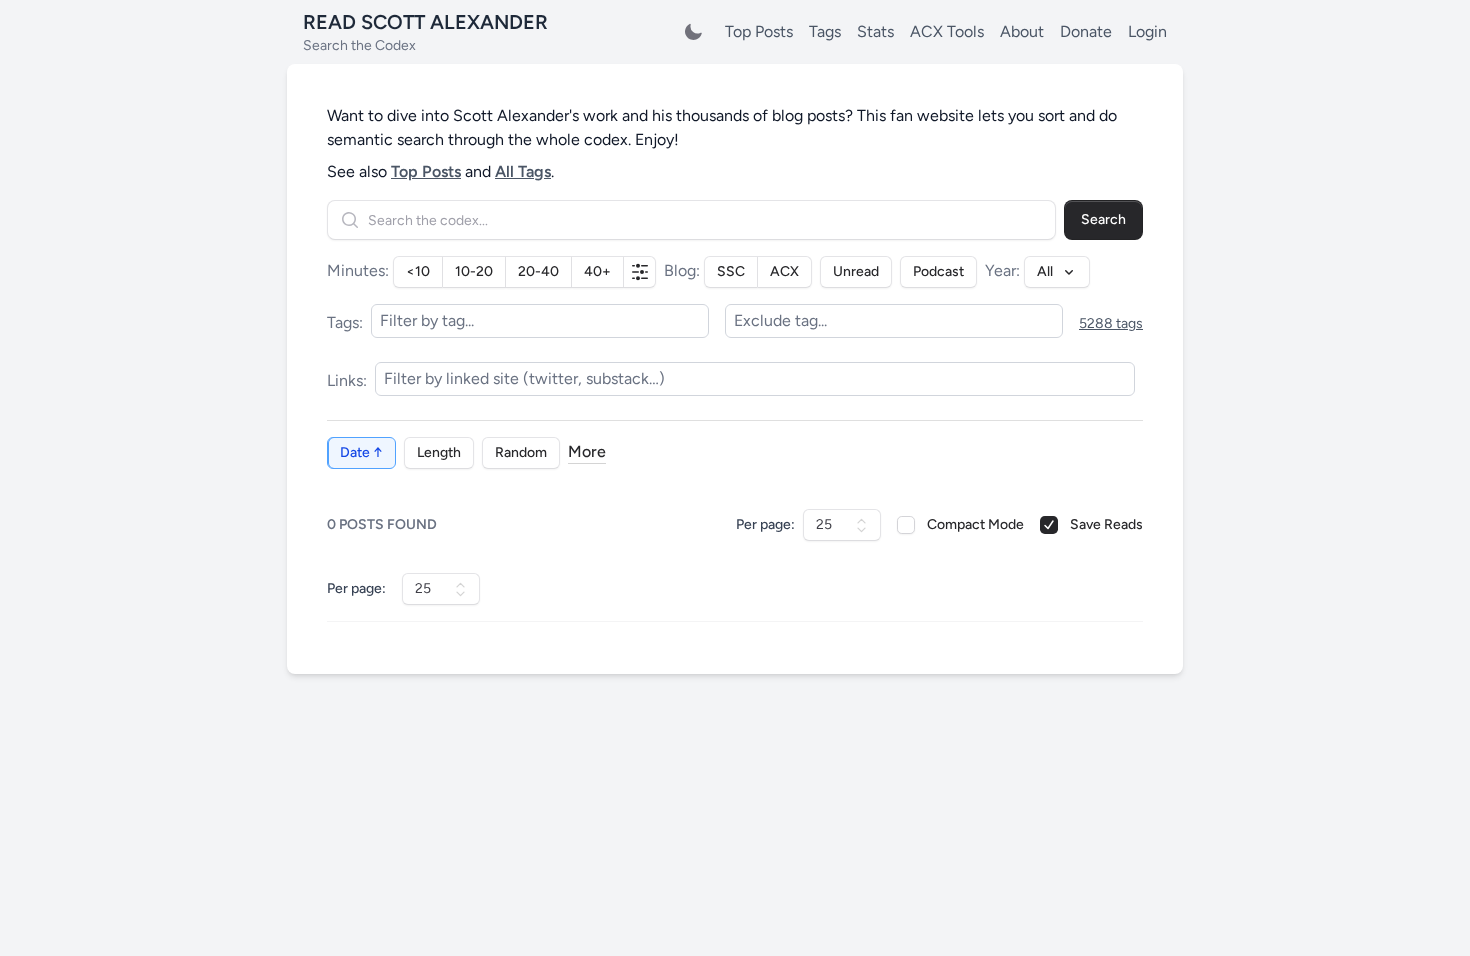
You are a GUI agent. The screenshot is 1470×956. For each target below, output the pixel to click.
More (587, 451)
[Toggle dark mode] (693, 32)
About (1022, 31)
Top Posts (759, 31)
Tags (825, 31)
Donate (1086, 31)
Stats (875, 31)
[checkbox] (906, 525)
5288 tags (1111, 323)
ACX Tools (947, 31)
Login (1147, 31)
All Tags (523, 171)
